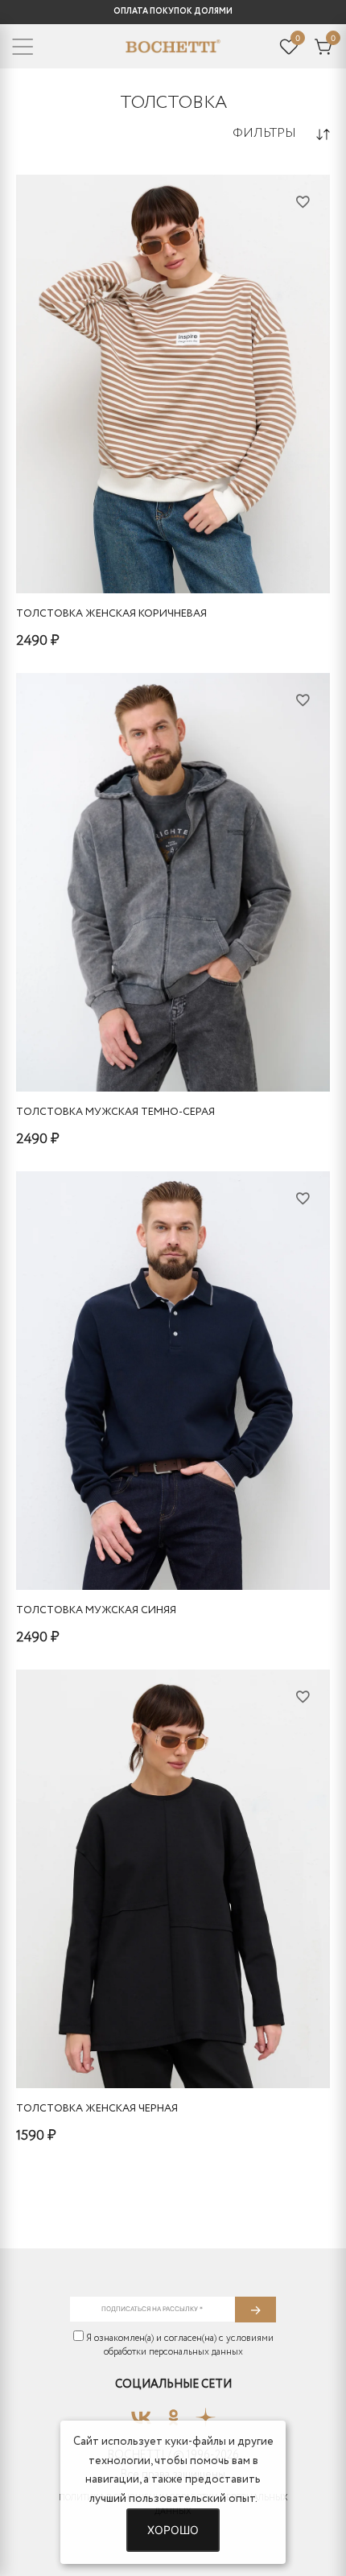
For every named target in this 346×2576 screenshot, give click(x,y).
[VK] (141, 2413)
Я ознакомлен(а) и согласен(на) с (179, 2345)
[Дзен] (206, 2413)
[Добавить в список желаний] (303, 201)
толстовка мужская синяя (96, 1610)
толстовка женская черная (97, 2109)
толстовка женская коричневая (111, 614)
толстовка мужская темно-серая (115, 1112)
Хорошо (173, 2530)
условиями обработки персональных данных (189, 2345)
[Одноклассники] (173, 2413)
